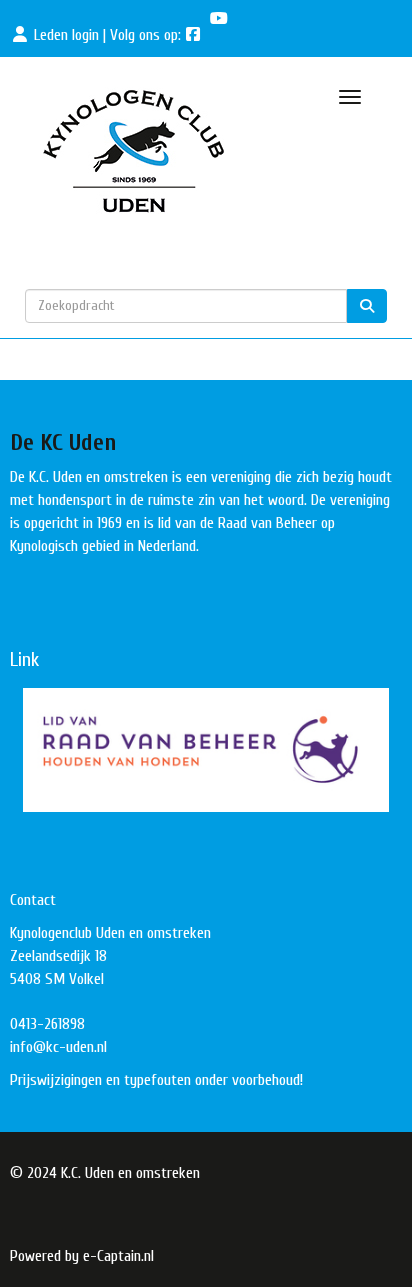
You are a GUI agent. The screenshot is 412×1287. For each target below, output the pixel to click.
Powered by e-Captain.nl (82, 1256)
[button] (206, 750)
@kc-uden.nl (58, 1047)
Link (24, 659)
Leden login (66, 35)
